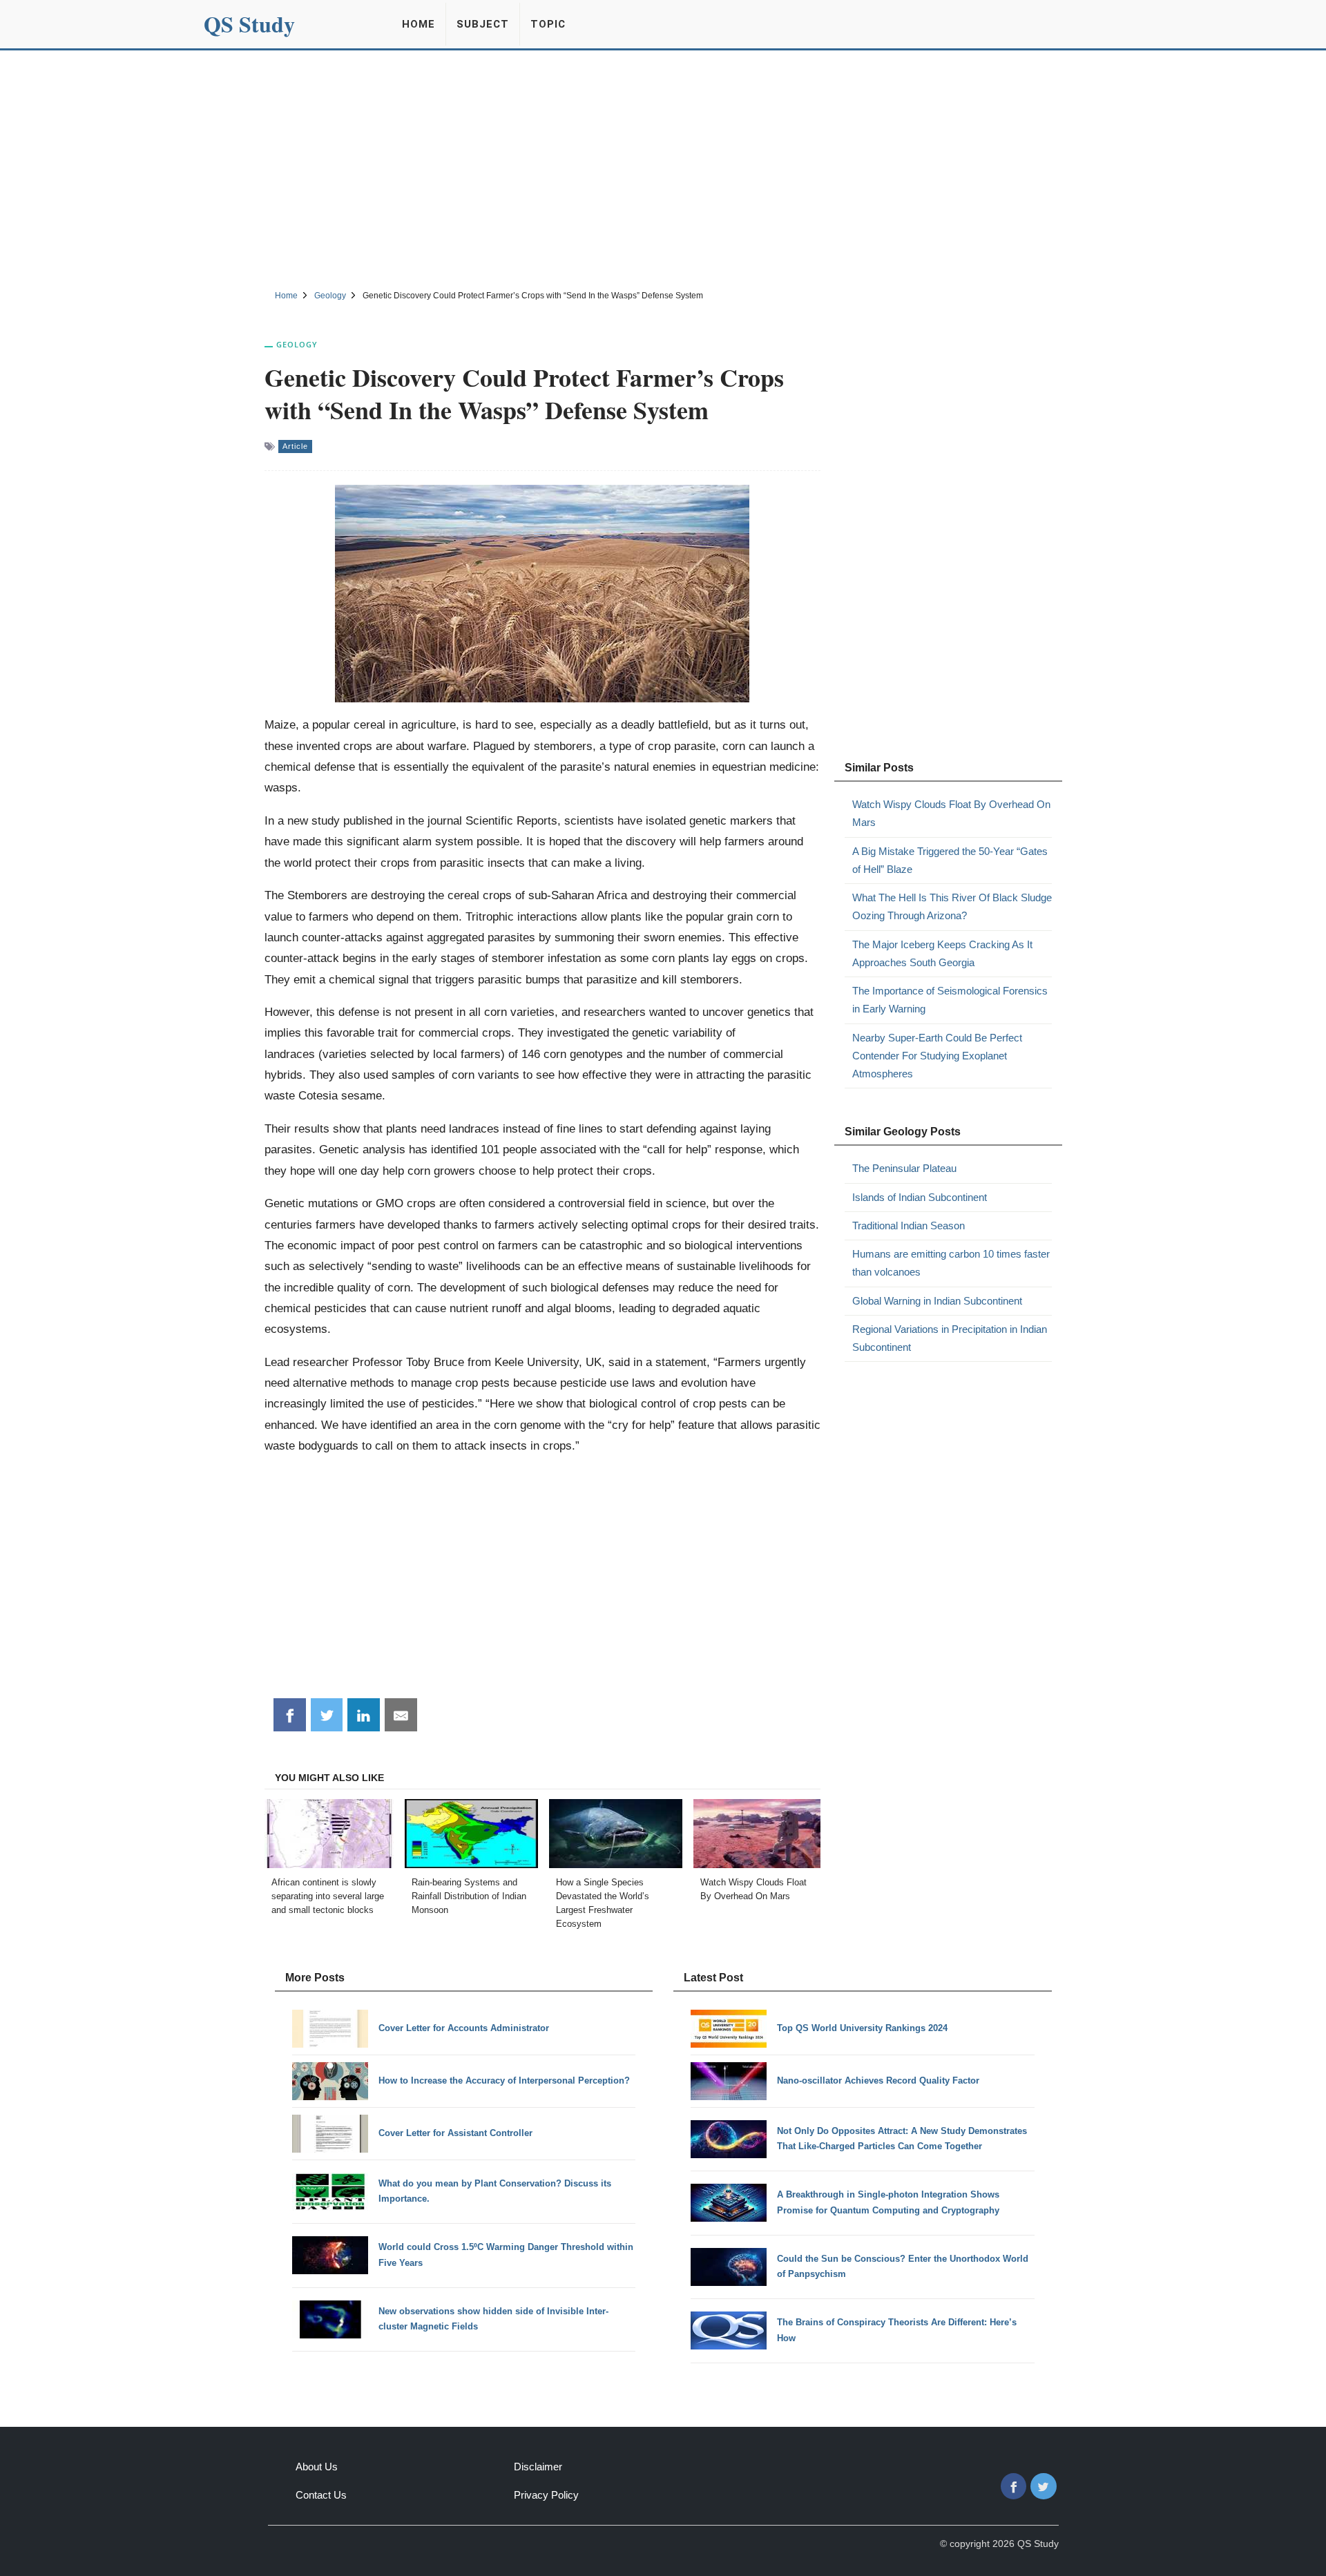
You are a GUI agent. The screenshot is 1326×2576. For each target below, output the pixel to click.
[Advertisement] (663, 168)
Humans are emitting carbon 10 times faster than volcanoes (951, 1263)
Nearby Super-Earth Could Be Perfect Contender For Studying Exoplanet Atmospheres (937, 1056)
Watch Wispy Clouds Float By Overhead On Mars (951, 813)
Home (419, 24)
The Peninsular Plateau (904, 1168)
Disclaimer (538, 2467)
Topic (548, 24)
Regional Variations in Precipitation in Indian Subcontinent (950, 1338)
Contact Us (321, 2495)
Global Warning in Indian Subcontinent (937, 1301)
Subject (483, 24)
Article (295, 446)
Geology (297, 344)
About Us (317, 2467)
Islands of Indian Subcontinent (920, 1197)
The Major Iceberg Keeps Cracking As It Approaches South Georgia (942, 953)
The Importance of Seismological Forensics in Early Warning (950, 1000)
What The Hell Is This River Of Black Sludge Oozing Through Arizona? (952, 906)
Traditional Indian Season (909, 1225)
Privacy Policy (546, 2495)
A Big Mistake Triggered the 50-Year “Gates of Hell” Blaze (950, 860)
